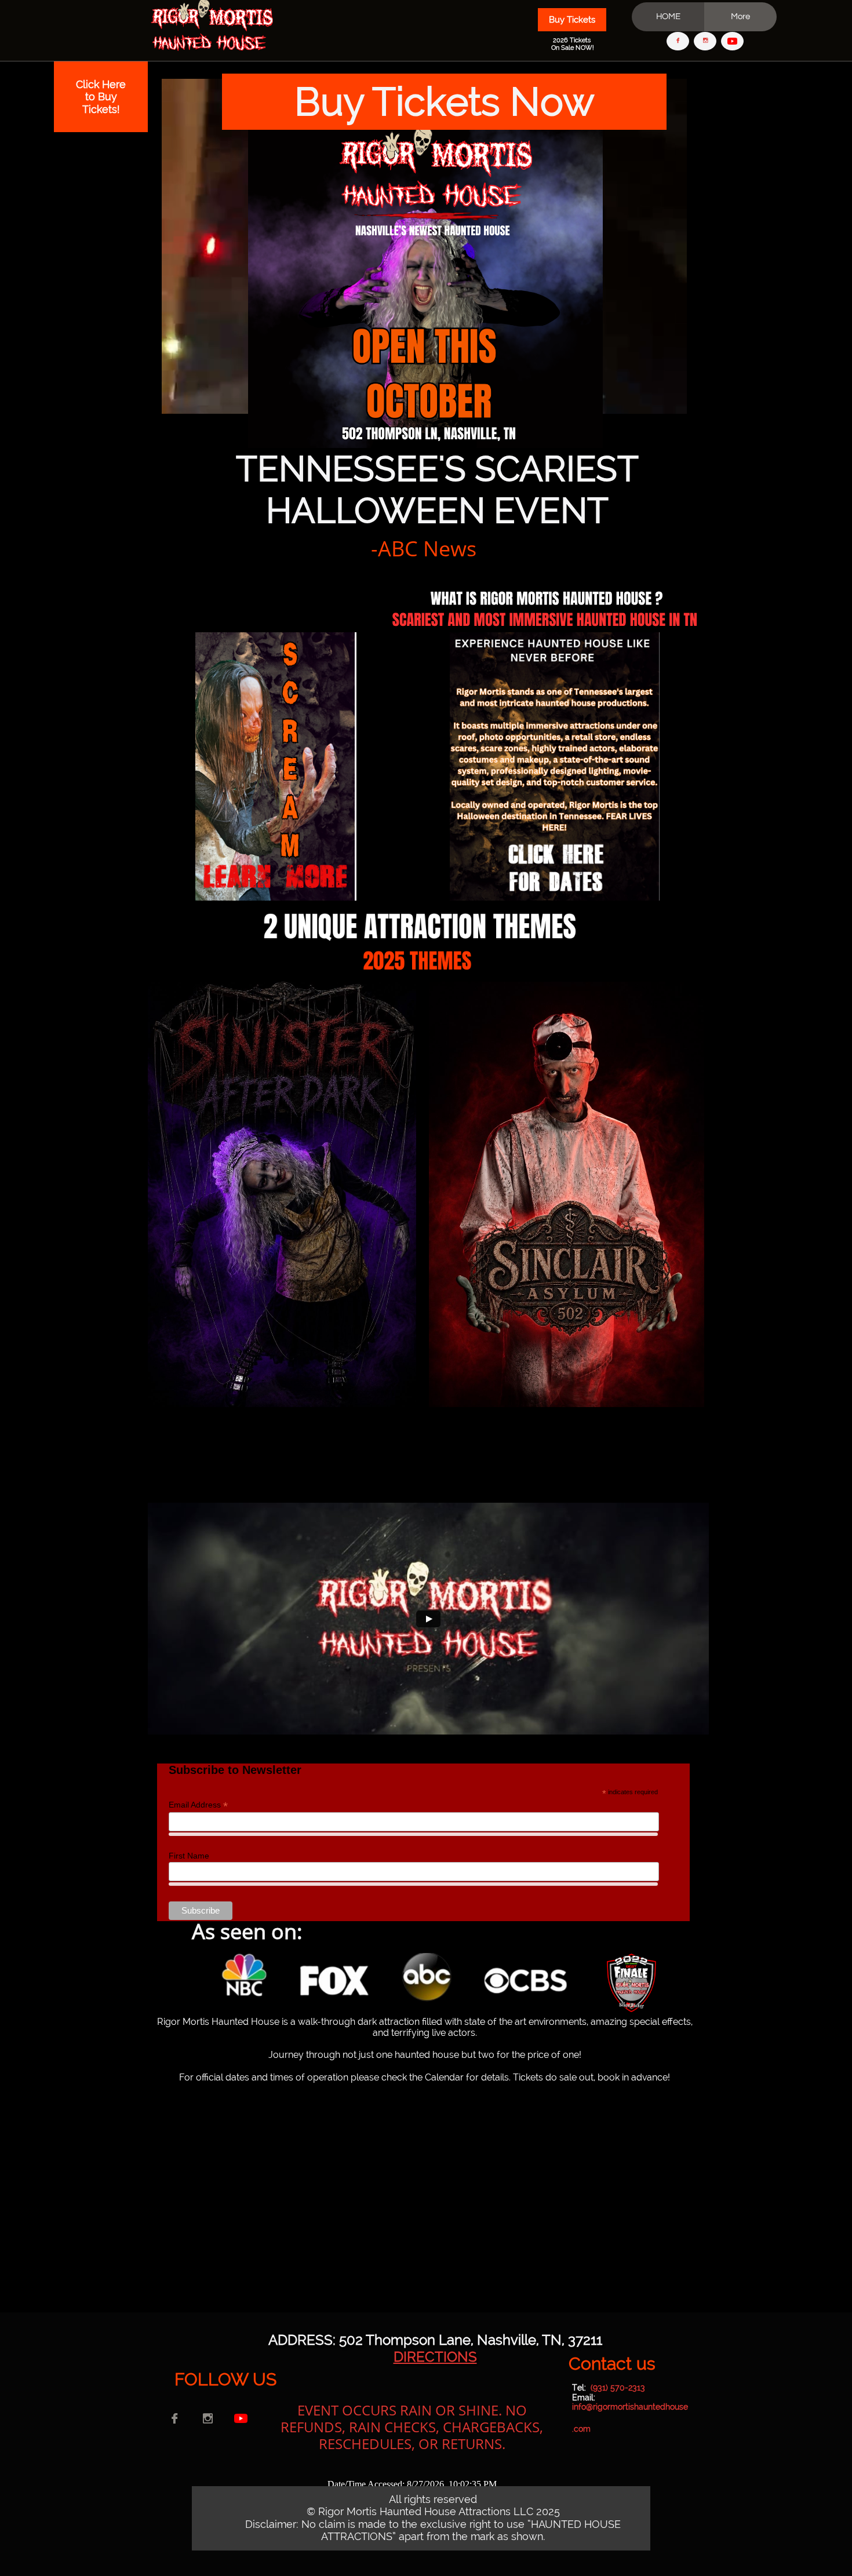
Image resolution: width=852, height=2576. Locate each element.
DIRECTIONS (435, 2357)
